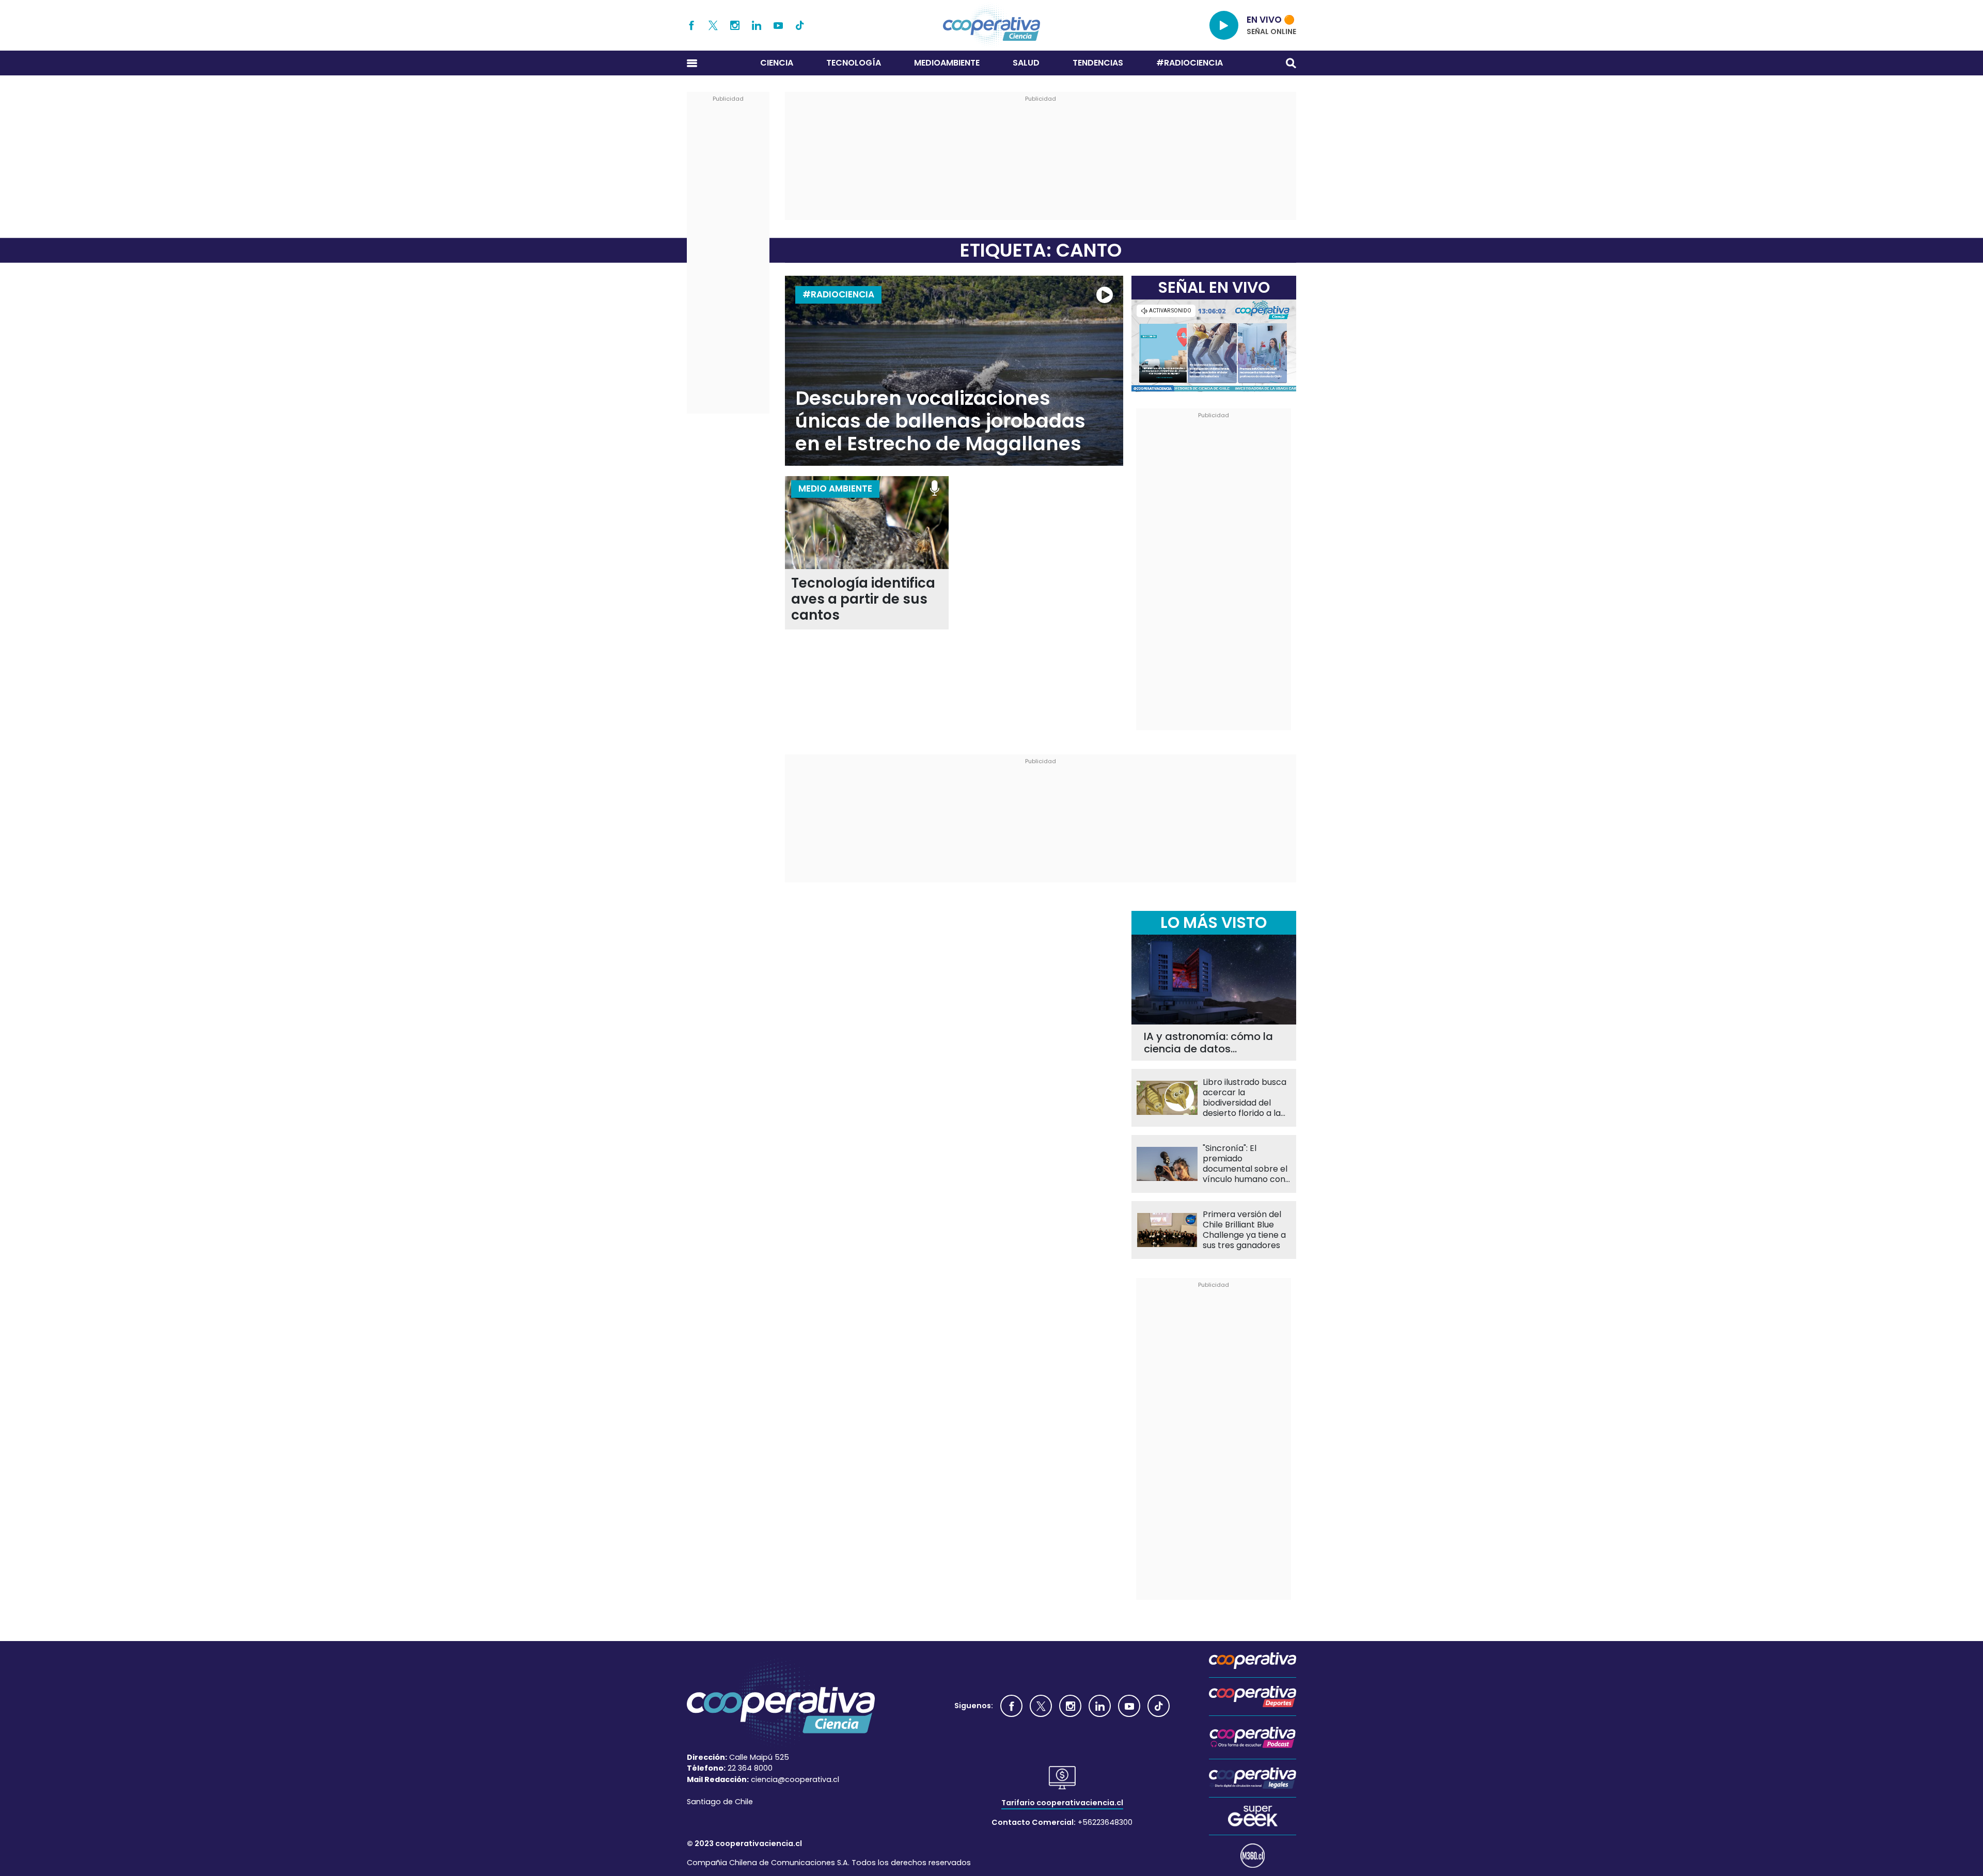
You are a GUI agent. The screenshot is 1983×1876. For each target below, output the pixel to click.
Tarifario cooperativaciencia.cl (1062, 1803)
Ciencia (777, 63)
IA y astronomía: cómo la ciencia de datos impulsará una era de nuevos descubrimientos (1208, 1043)
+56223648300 (1105, 1822)
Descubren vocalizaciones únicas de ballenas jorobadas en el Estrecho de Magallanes (940, 421)
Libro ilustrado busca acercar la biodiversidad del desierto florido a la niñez (1245, 1098)
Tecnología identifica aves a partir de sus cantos (863, 599)
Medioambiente (947, 63)
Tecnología (854, 63)
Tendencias (1098, 63)
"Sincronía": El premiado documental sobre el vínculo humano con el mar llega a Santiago (1245, 1164)
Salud (1026, 63)
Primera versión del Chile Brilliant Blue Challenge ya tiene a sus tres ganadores (1244, 1230)
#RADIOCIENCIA (1190, 63)
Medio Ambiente (835, 488)
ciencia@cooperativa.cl (795, 1779)
